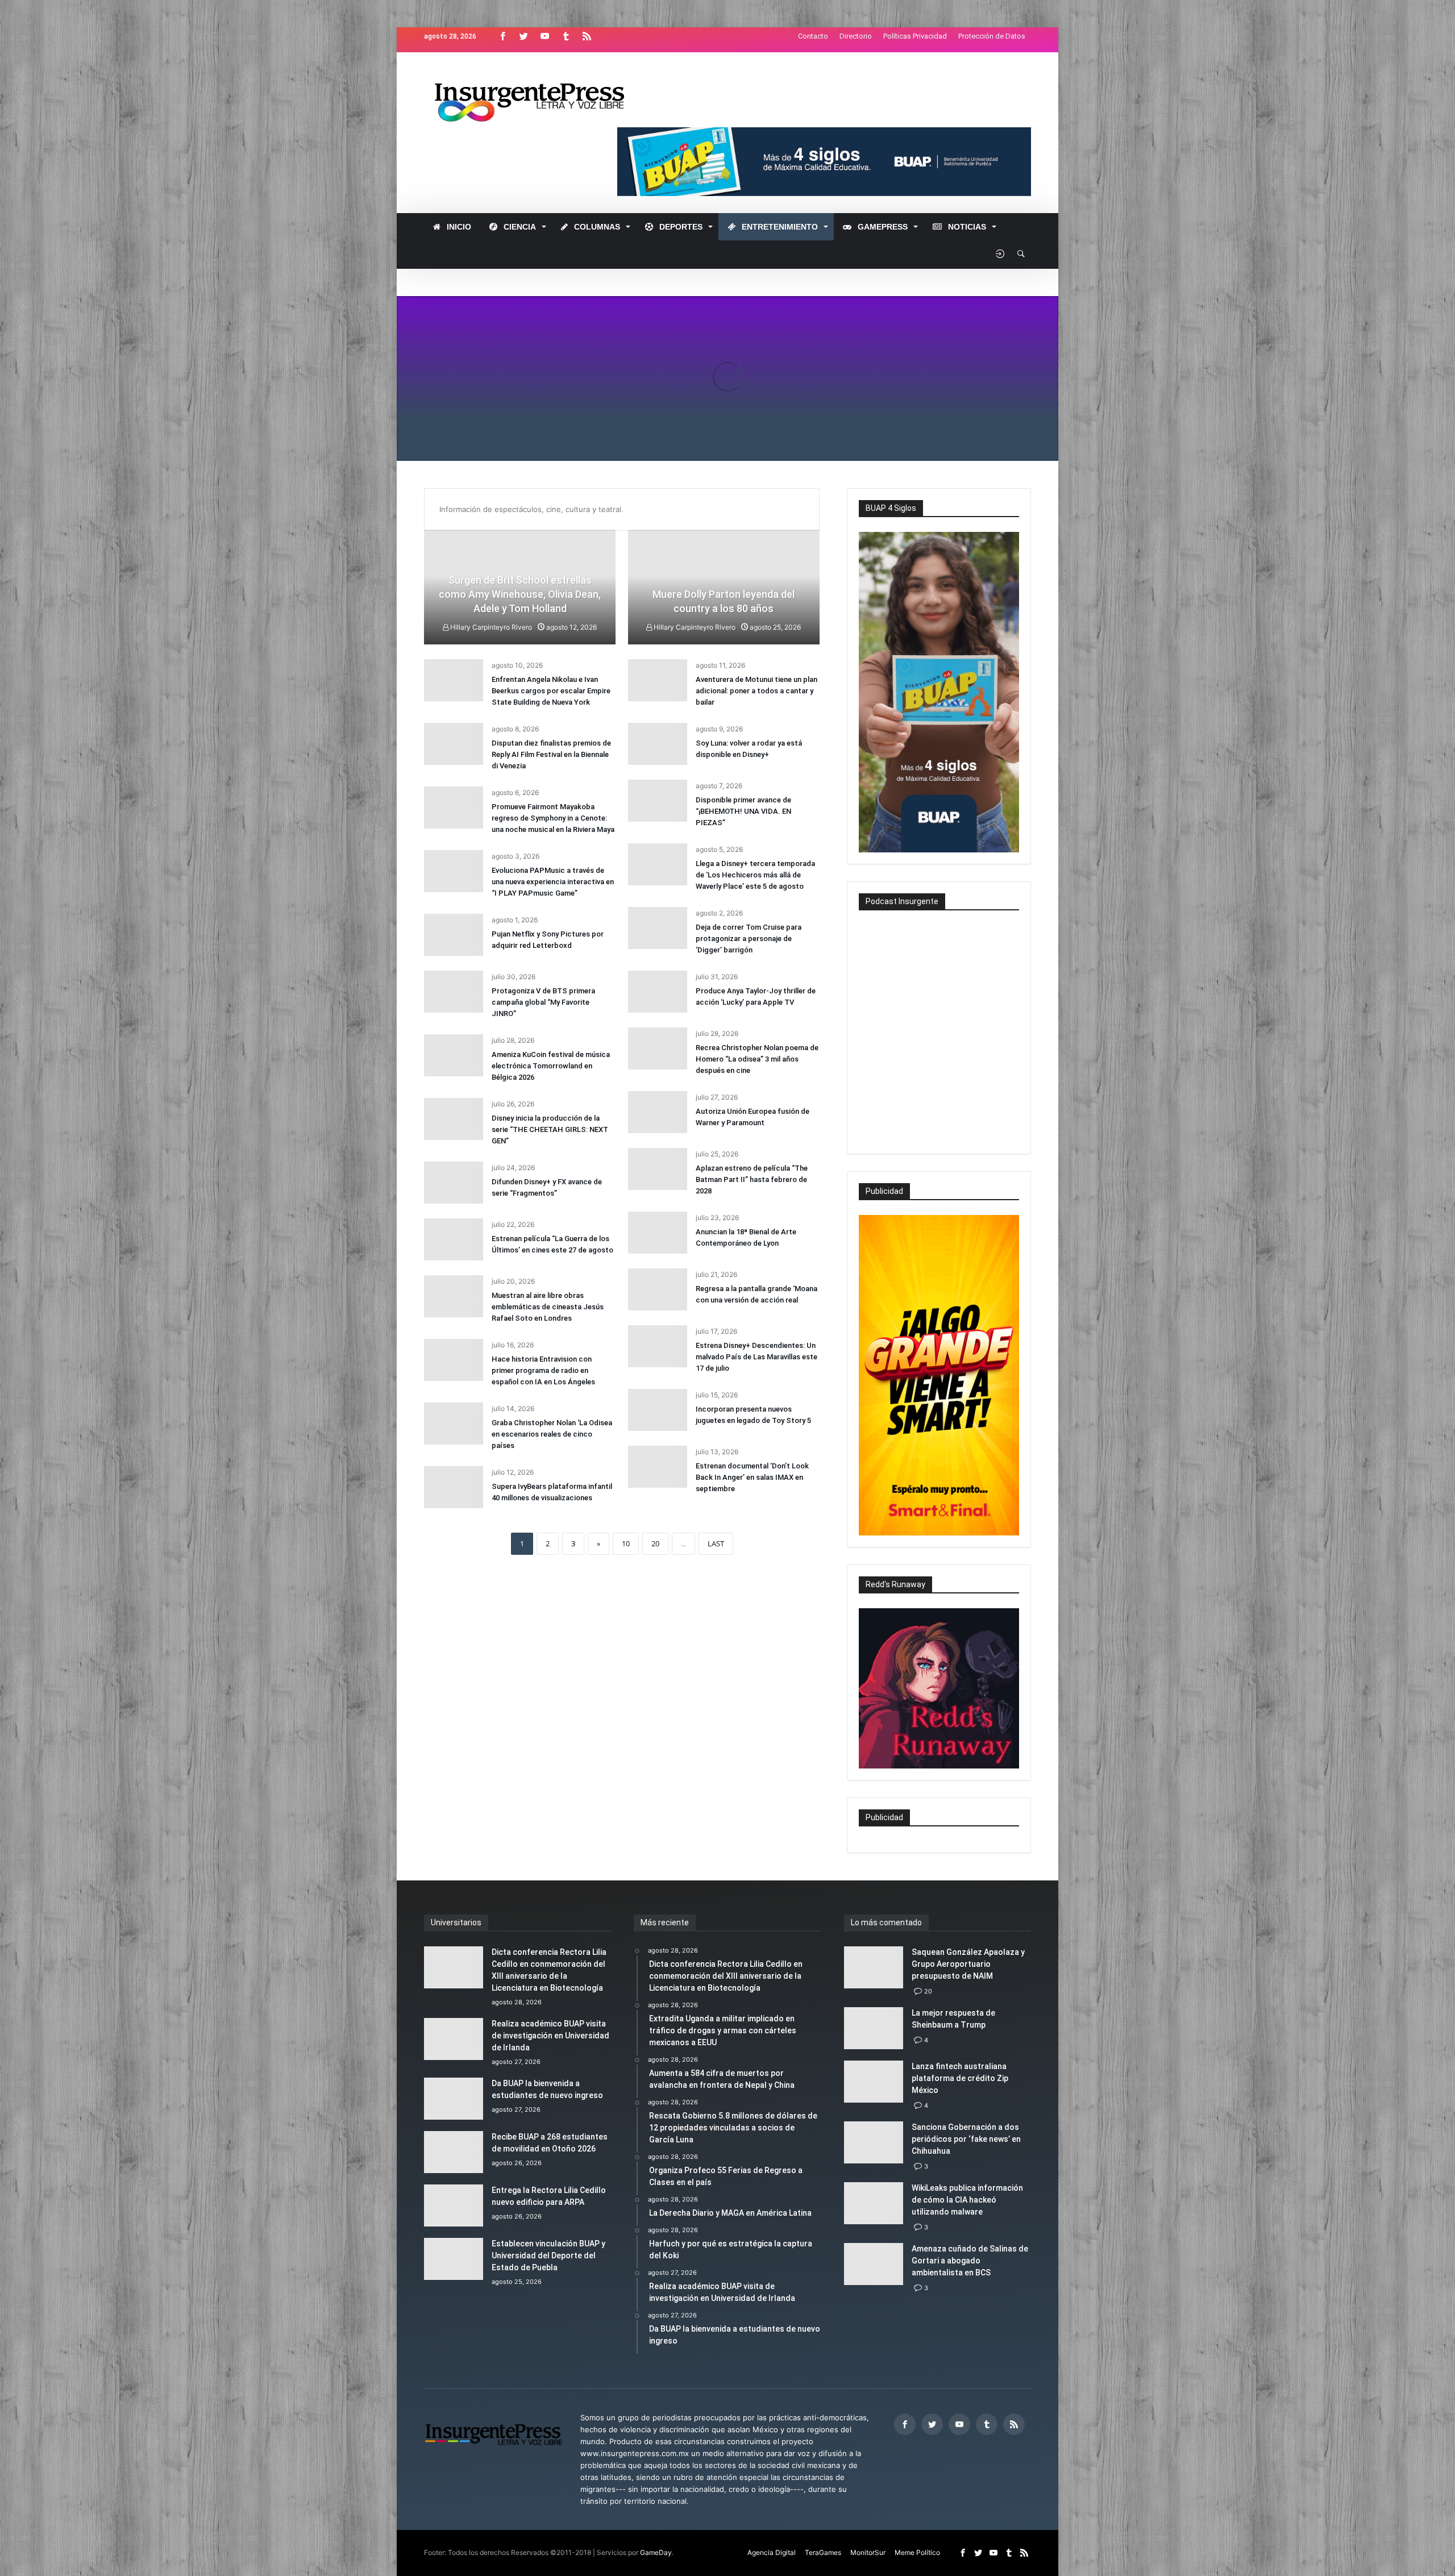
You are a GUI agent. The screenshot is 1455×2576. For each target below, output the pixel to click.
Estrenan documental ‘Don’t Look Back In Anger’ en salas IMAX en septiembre (752, 1477)
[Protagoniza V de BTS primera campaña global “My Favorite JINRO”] (454, 992)
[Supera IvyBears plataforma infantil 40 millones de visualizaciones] (454, 1487)
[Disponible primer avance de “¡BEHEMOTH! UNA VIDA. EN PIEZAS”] (658, 801)
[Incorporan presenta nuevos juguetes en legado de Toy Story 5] (658, 1410)
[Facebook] (502, 37)
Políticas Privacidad (915, 36)
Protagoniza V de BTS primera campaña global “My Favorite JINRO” (543, 1002)
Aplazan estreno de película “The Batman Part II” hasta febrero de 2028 (752, 1179)
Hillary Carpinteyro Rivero (694, 627)
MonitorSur (868, 2552)
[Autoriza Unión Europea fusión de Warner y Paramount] (658, 1112)
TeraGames (823, 2552)
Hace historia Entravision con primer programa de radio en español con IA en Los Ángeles (543, 1370)
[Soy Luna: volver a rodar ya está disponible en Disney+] (658, 744)
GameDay (656, 2552)
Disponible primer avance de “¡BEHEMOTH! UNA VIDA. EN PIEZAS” (743, 811)
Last (716, 1543)
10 (626, 1543)
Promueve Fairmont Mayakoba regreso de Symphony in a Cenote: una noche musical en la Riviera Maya (553, 818)
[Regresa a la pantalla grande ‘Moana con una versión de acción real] (658, 1289)
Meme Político (917, 2552)
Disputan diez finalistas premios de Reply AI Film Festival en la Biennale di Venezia (551, 754)
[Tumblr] (566, 37)
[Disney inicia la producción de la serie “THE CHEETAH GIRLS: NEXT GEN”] (454, 1119)
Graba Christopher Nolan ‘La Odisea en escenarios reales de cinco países (552, 1434)
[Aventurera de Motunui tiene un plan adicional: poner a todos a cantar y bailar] (658, 680)
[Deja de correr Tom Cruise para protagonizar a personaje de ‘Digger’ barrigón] (658, 928)
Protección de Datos (992, 36)
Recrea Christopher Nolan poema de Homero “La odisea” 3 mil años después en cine (757, 1059)
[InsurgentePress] (544, 69)
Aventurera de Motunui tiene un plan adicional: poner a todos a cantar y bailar (756, 691)
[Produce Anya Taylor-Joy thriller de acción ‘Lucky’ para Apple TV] (658, 992)
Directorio (856, 36)
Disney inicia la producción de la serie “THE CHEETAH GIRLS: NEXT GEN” (550, 1129)
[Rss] (587, 37)
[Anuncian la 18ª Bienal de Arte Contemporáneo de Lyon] (658, 1233)
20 (655, 1543)
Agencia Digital (772, 2552)
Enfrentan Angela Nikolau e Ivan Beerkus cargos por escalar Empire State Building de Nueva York (551, 691)
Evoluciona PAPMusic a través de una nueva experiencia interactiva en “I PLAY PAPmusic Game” (553, 882)
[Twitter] (523, 37)
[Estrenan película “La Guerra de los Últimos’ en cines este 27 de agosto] (454, 1239)
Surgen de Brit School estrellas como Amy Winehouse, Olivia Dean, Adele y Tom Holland (520, 594)
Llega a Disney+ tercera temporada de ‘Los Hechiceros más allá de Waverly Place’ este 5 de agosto (755, 875)
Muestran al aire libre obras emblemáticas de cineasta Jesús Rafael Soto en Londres (548, 1307)
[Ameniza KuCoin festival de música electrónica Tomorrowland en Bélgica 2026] (454, 1055)
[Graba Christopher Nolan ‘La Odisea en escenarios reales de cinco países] (454, 1424)
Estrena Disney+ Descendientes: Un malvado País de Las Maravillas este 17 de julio (756, 1357)
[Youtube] (544, 37)
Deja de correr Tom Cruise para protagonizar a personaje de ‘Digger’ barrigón (749, 939)
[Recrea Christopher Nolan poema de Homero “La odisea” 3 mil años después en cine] (658, 1048)
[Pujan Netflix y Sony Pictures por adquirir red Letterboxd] (454, 935)
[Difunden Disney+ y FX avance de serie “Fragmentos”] (454, 1183)
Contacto (813, 36)
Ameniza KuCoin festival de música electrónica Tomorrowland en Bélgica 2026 (551, 1066)
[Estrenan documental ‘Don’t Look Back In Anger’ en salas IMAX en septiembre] (658, 1467)
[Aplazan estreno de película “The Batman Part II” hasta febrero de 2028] (658, 1169)
